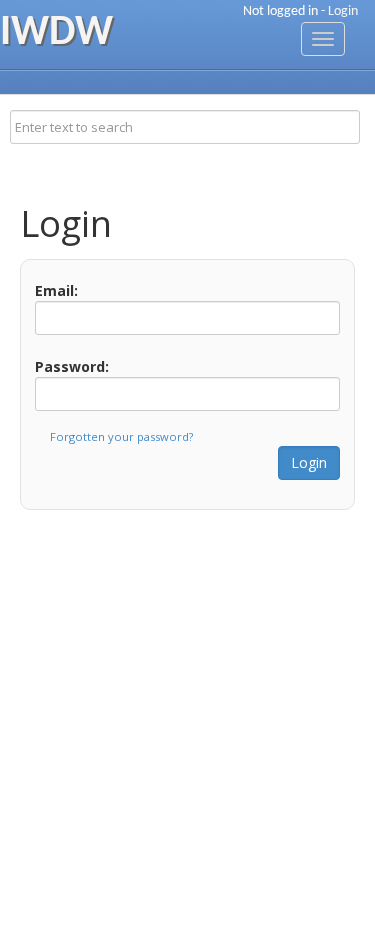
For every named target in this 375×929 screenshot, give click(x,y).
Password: (72, 366)
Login (343, 11)
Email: (56, 290)
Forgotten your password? (121, 436)
